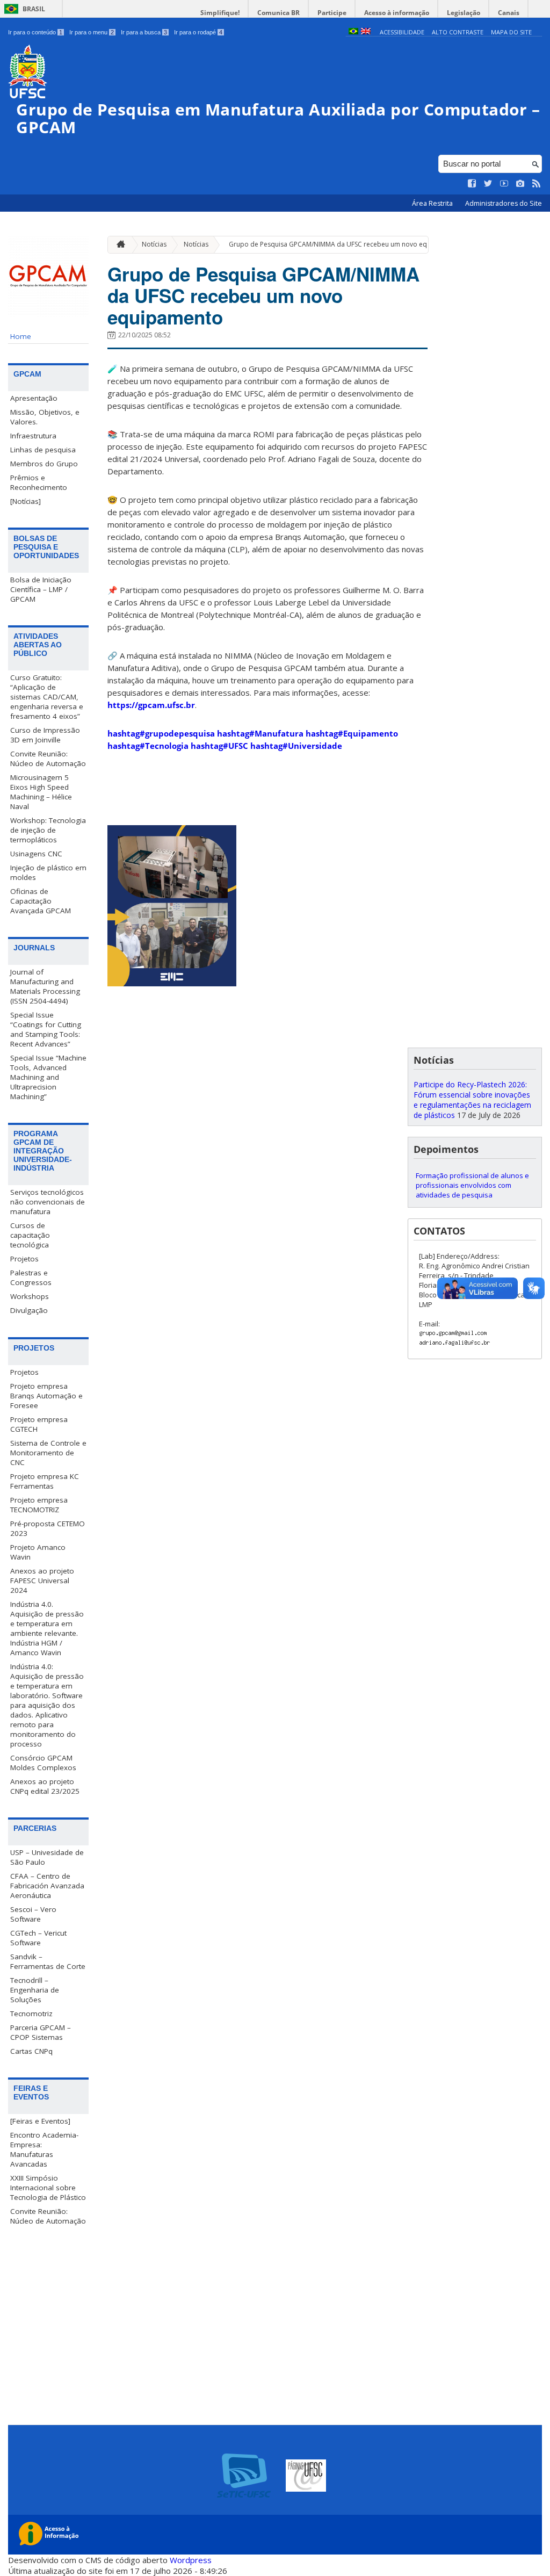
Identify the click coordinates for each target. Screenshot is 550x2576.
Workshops (30, 1296)
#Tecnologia (148, 746)
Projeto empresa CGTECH (39, 1424)
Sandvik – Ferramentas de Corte (48, 1961)
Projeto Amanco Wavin (38, 1552)
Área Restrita (433, 203)
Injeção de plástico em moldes (48, 872)
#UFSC (219, 746)
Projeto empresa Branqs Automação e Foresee (46, 1396)
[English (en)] (366, 32)
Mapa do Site (511, 32)
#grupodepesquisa (161, 733)
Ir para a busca (144, 32)
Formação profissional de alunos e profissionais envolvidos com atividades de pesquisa (472, 1185)
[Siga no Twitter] (488, 184)
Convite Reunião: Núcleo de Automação (48, 759)
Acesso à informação (397, 13)
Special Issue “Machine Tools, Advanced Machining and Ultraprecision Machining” (48, 1077)
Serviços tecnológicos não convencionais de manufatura (48, 1202)
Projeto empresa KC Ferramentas (45, 1481)
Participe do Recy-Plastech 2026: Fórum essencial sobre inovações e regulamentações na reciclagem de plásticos (472, 1100)
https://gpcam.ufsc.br (151, 705)
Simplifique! (220, 13)
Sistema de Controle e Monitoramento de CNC (48, 1453)
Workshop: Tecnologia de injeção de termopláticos (48, 830)
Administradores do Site (504, 203)
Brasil (34, 9)
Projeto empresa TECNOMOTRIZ (39, 1505)
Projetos (24, 1259)
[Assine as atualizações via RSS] (537, 184)
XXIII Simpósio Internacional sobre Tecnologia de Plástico (48, 2188)
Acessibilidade (402, 32)
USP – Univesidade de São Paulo (47, 1857)
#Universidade (296, 746)
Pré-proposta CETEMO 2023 (48, 1528)
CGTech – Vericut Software (38, 1938)
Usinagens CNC (36, 854)
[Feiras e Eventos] (40, 2121)
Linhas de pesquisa (43, 450)
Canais (509, 13)
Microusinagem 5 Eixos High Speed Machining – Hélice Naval (41, 792)
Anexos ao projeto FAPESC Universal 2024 (42, 1581)
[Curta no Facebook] (472, 184)
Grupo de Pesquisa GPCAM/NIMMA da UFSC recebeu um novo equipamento (345, 244)
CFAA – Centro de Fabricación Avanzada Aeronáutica (47, 1886)
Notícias (154, 244)
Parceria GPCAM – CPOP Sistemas (41, 2032)
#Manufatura (260, 733)
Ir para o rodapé (198, 32)
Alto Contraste (458, 32)
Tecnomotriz (31, 2014)
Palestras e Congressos (31, 1278)
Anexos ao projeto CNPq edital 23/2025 (45, 1786)
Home (21, 336)
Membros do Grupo (44, 464)
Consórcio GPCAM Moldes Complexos (43, 1763)
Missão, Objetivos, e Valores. (45, 417)
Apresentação (34, 398)
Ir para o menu (92, 32)
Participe (332, 13)
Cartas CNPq (31, 2051)
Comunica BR (278, 13)
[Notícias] (26, 501)
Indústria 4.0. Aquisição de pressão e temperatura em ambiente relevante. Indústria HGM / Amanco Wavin (47, 1628)
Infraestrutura (33, 436)
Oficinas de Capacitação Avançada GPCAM (41, 901)
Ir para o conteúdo (35, 32)
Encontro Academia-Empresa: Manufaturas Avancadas (44, 2149)
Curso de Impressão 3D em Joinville (45, 735)
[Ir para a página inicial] (118, 245)
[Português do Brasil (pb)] (353, 32)
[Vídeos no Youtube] (504, 184)
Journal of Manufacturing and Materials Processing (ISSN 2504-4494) (45, 986)
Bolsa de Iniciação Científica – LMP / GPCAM (41, 589)
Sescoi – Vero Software (33, 1914)
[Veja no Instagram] (520, 184)
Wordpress (191, 2560)
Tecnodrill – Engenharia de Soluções (35, 1990)
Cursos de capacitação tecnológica (30, 1235)
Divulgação (29, 1310)
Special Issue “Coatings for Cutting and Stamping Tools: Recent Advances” (46, 1029)
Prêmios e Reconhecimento (39, 482)
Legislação (464, 13)
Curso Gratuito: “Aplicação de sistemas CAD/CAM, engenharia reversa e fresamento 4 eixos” (47, 697)
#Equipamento (352, 733)
